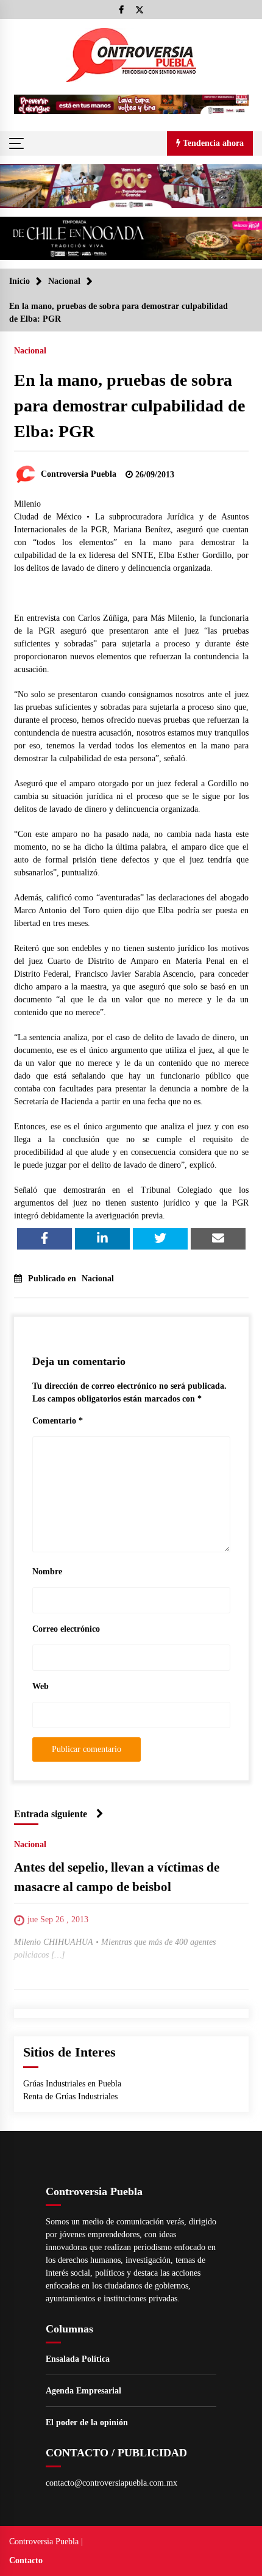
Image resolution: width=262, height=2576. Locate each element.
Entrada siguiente (51, 1814)
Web (41, 1686)
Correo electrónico (66, 1629)
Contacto (26, 2560)
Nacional (30, 351)
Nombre (47, 1572)
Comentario (58, 1421)
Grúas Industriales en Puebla (72, 2084)
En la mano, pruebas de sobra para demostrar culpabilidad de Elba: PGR (129, 406)
